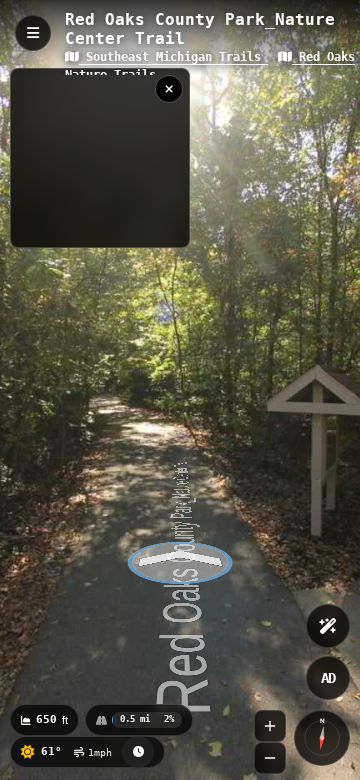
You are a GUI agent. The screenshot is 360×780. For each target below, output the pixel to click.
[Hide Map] (169, 89)
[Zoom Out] (270, 758)
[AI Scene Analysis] (328, 626)
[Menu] (33, 33)
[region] (100, 158)
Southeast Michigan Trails (173, 57)
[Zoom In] (270, 726)
